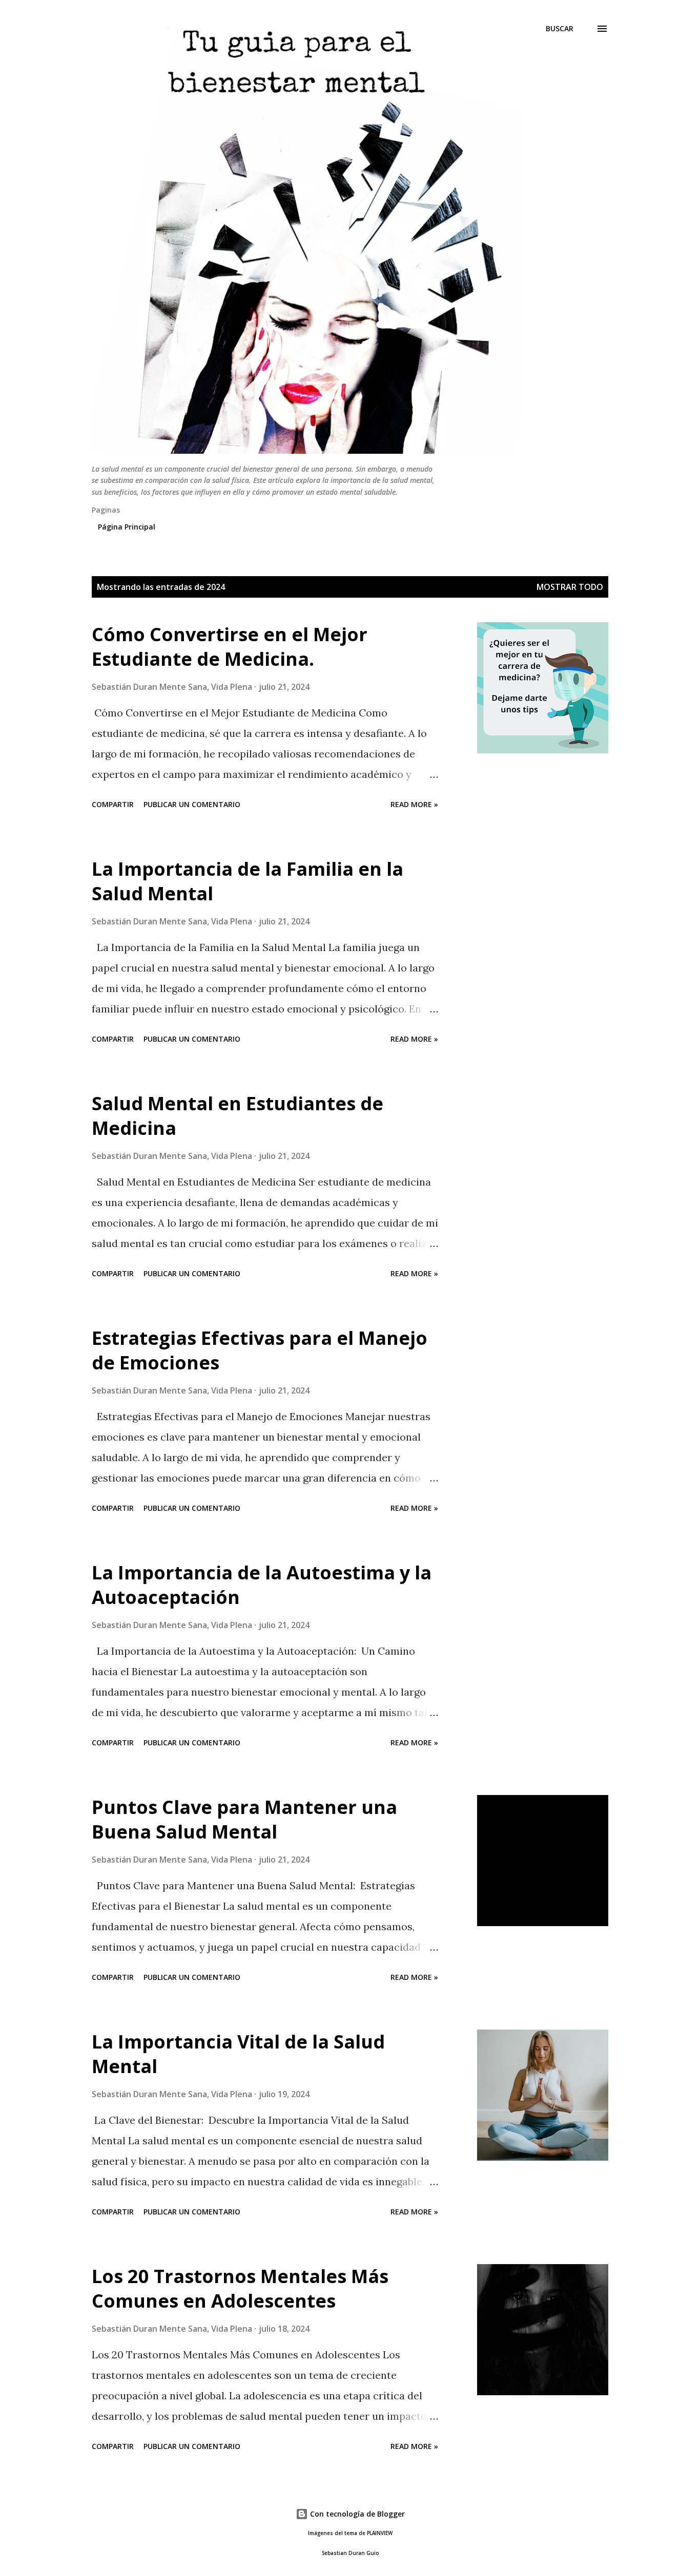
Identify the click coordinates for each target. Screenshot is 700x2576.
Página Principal (127, 527)
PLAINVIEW (380, 2533)
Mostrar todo (570, 587)
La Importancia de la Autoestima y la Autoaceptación (262, 1585)
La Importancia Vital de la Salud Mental (238, 2054)
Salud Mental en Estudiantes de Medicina (238, 1116)
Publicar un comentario (192, 804)
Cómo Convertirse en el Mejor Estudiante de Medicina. (230, 647)
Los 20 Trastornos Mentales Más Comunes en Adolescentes (240, 2288)
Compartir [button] (113, 804)
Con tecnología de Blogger (356, 2514)
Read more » (414, 804)
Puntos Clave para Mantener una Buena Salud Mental (244, 1819)
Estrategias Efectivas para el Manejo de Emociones (260, 1350)
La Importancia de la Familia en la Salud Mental (248, 881)
